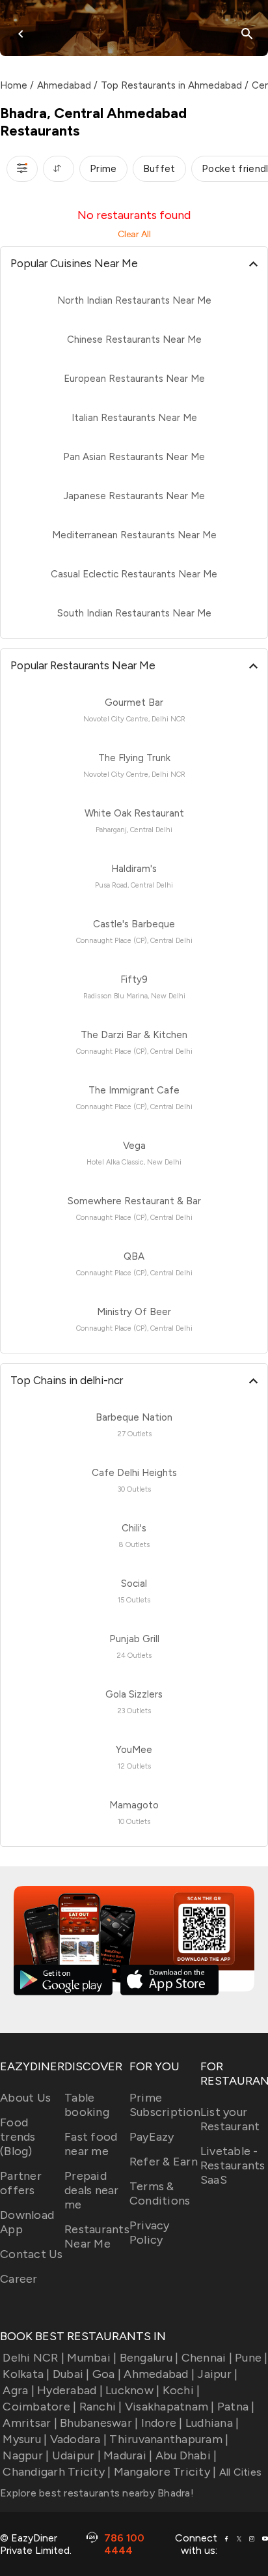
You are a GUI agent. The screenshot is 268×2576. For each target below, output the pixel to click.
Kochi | (181, 2390)
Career (19, 2279)
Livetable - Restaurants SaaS (233, 2165)
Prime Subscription (165, 2105)
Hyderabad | (70, 2390)
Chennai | (207, 2358)
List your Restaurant (230, 2119)
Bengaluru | (149, 2358)
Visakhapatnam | (170, 2407)
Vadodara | (78, 2439)
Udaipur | (76, 2455)
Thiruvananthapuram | (169, 2439)
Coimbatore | (39, 2407)
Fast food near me (91, 2144)
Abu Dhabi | (186, 2455)
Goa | (107, 2374)
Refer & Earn (164, 2162)
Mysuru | (25, 2439)
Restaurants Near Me (97, 2236)
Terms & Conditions (160, 2193)
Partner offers (21, 2183)
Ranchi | (100, 2407)
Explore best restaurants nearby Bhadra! (97, 2493)
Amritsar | (30, 2423)
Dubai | (71, 2374)
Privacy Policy (150, 2233)
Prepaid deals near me (92, 2190)
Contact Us (32, 2254)
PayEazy (152, 2137)
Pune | (251, 2358)
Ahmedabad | (159, 2374)
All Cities (239, 2472)
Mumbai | (92, 2358)
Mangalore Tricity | (165, 2472)
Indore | (162, 2423)
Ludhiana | (212, 2423)
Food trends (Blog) (18, 2137)
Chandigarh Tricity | (57, 2472)
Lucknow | (132, 2390)
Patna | (236, 2407)
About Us (25, 2098)
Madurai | (128, 2455)
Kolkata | (26, 2374)
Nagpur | (26, 2455)
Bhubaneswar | (99, 2423)
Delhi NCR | (33, 2358)
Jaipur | (217, 2374)
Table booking (87, 2105)
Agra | (19, 2390)
